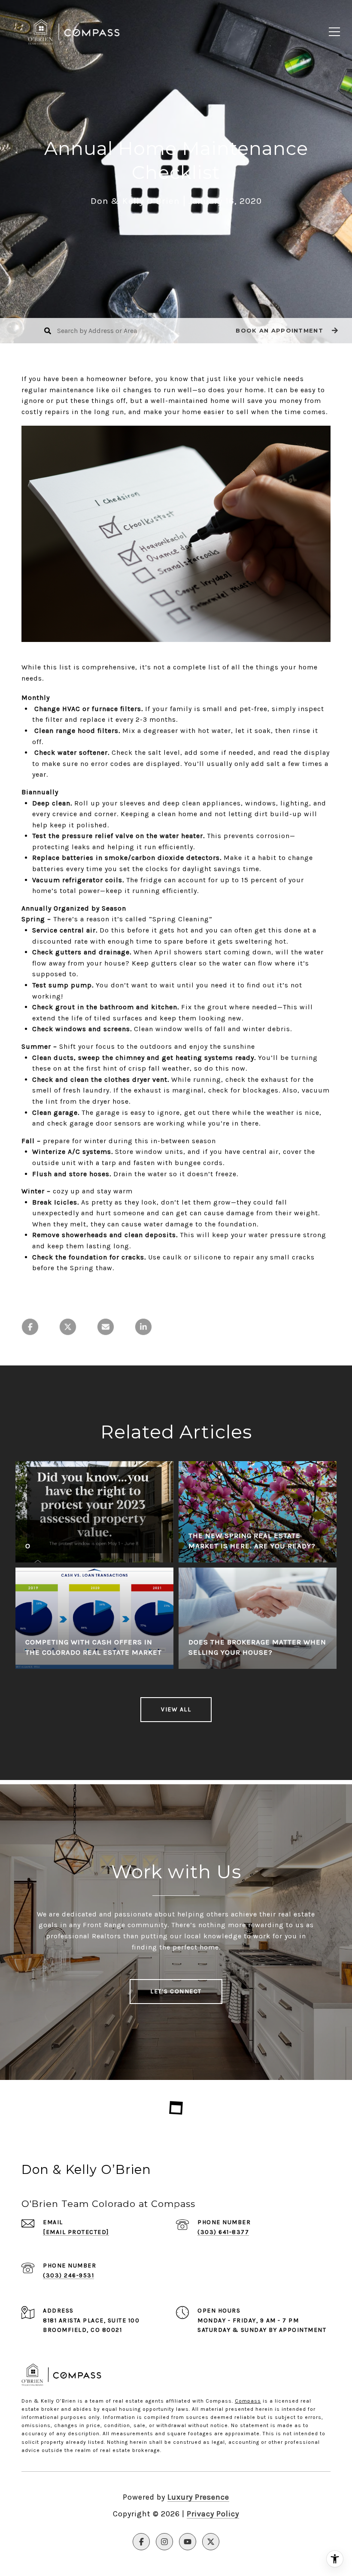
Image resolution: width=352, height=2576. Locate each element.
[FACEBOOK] (141, 2542)
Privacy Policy (213, 2514)
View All (176, 1709)
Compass (248, 2401)
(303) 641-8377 (223, 2232)
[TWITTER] (211, 2542)
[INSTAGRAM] (164, 2542)
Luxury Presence (198, 2497)
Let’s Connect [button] (176, 1991)
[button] (286, 331)
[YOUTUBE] (188, 2542)
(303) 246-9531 (68, 2275)
